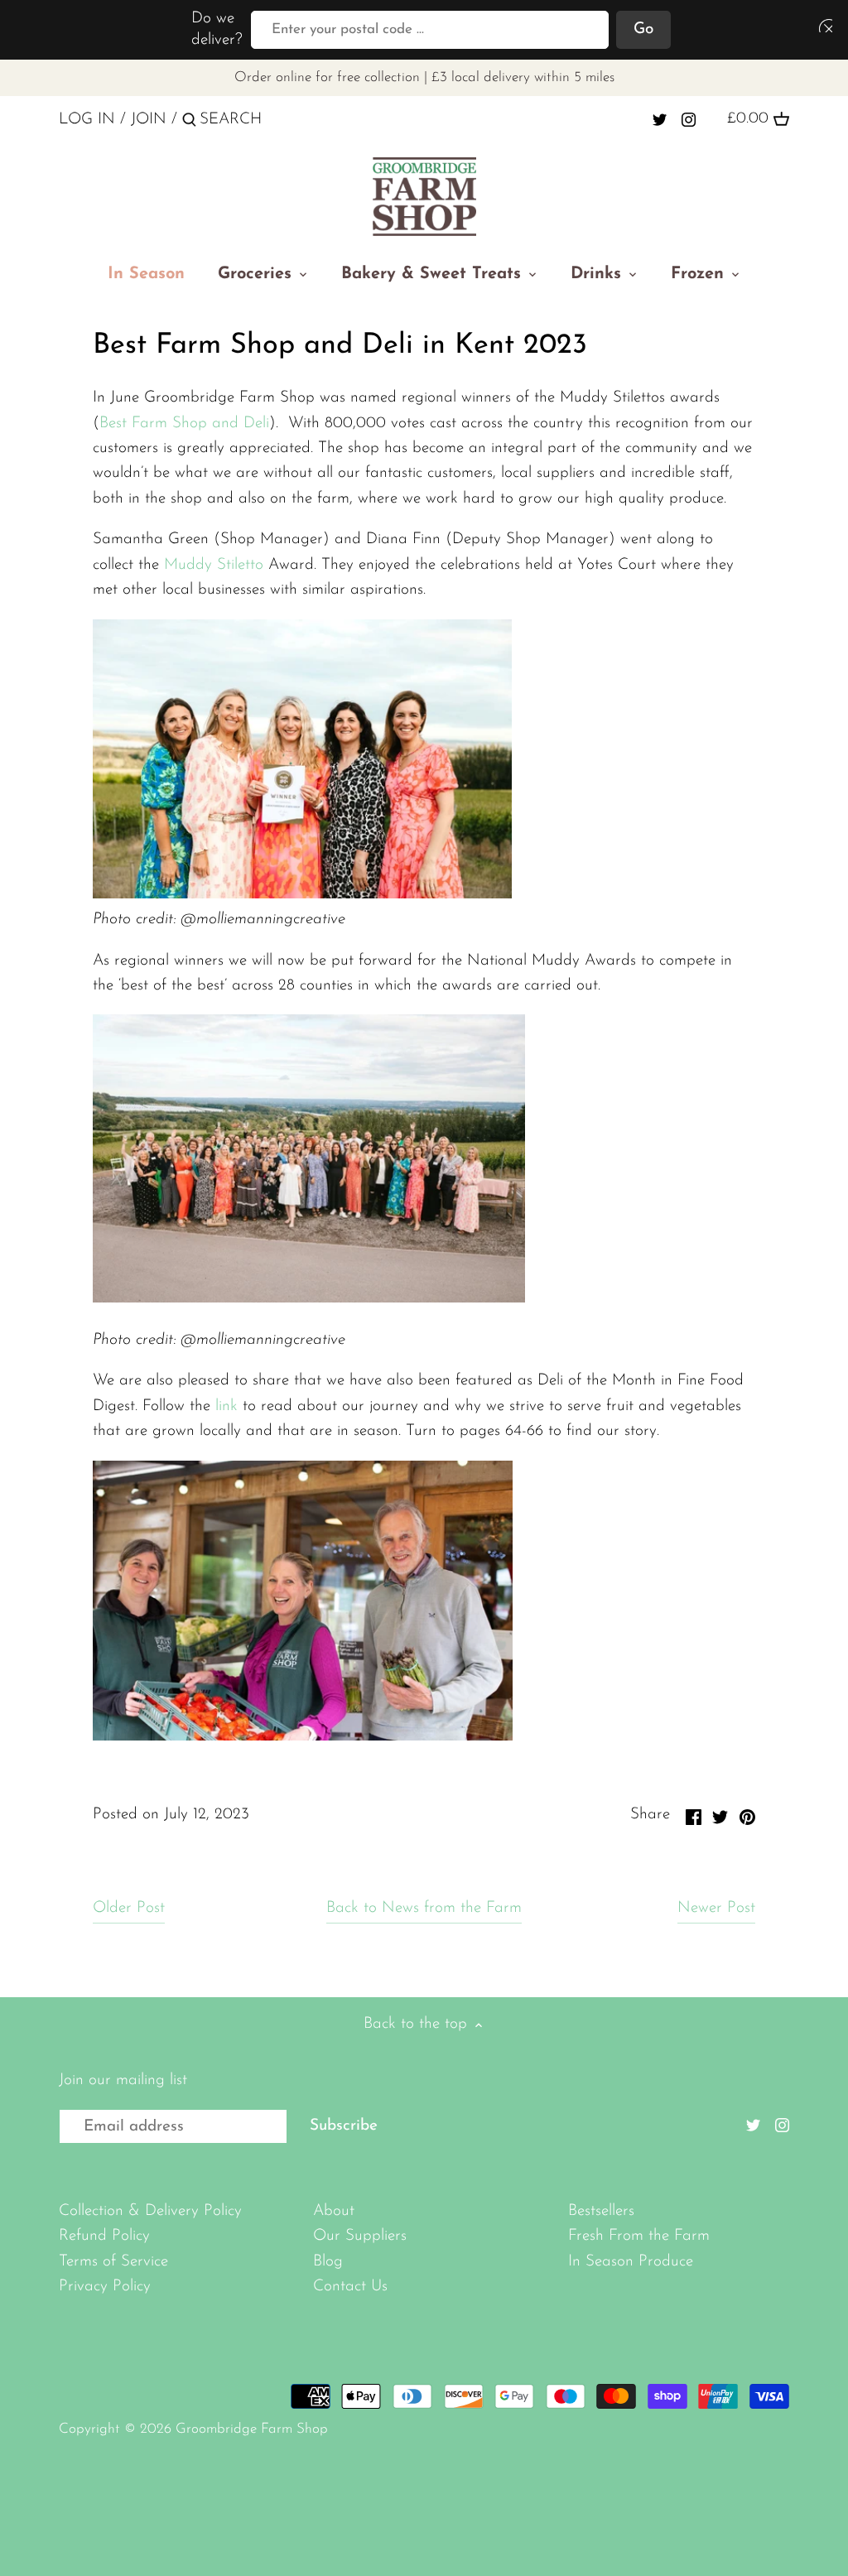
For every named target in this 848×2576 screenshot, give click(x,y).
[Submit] (189, 123)
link (229, 1406)
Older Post (129, 1908)
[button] (822, 25)
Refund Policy (104, 2236)
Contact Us (350, 2287)
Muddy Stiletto (216, 565)
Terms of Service (113, 2262)
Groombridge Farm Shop (252, 2429)
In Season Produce (631, 2262)
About (334, 2211)
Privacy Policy (105, 2287)
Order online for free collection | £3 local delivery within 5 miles (424, 77)
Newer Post (716, 1908)
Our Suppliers (360, 2236)
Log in (87, 120)
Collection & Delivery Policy (150, 2211)
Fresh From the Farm (639, 2236)
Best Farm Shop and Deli (184, 424)
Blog (328, 2262)
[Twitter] (660, 119)
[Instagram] (689, 119)
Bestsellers (601, 2211)
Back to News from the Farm (424, 1908)
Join (149, 120)
